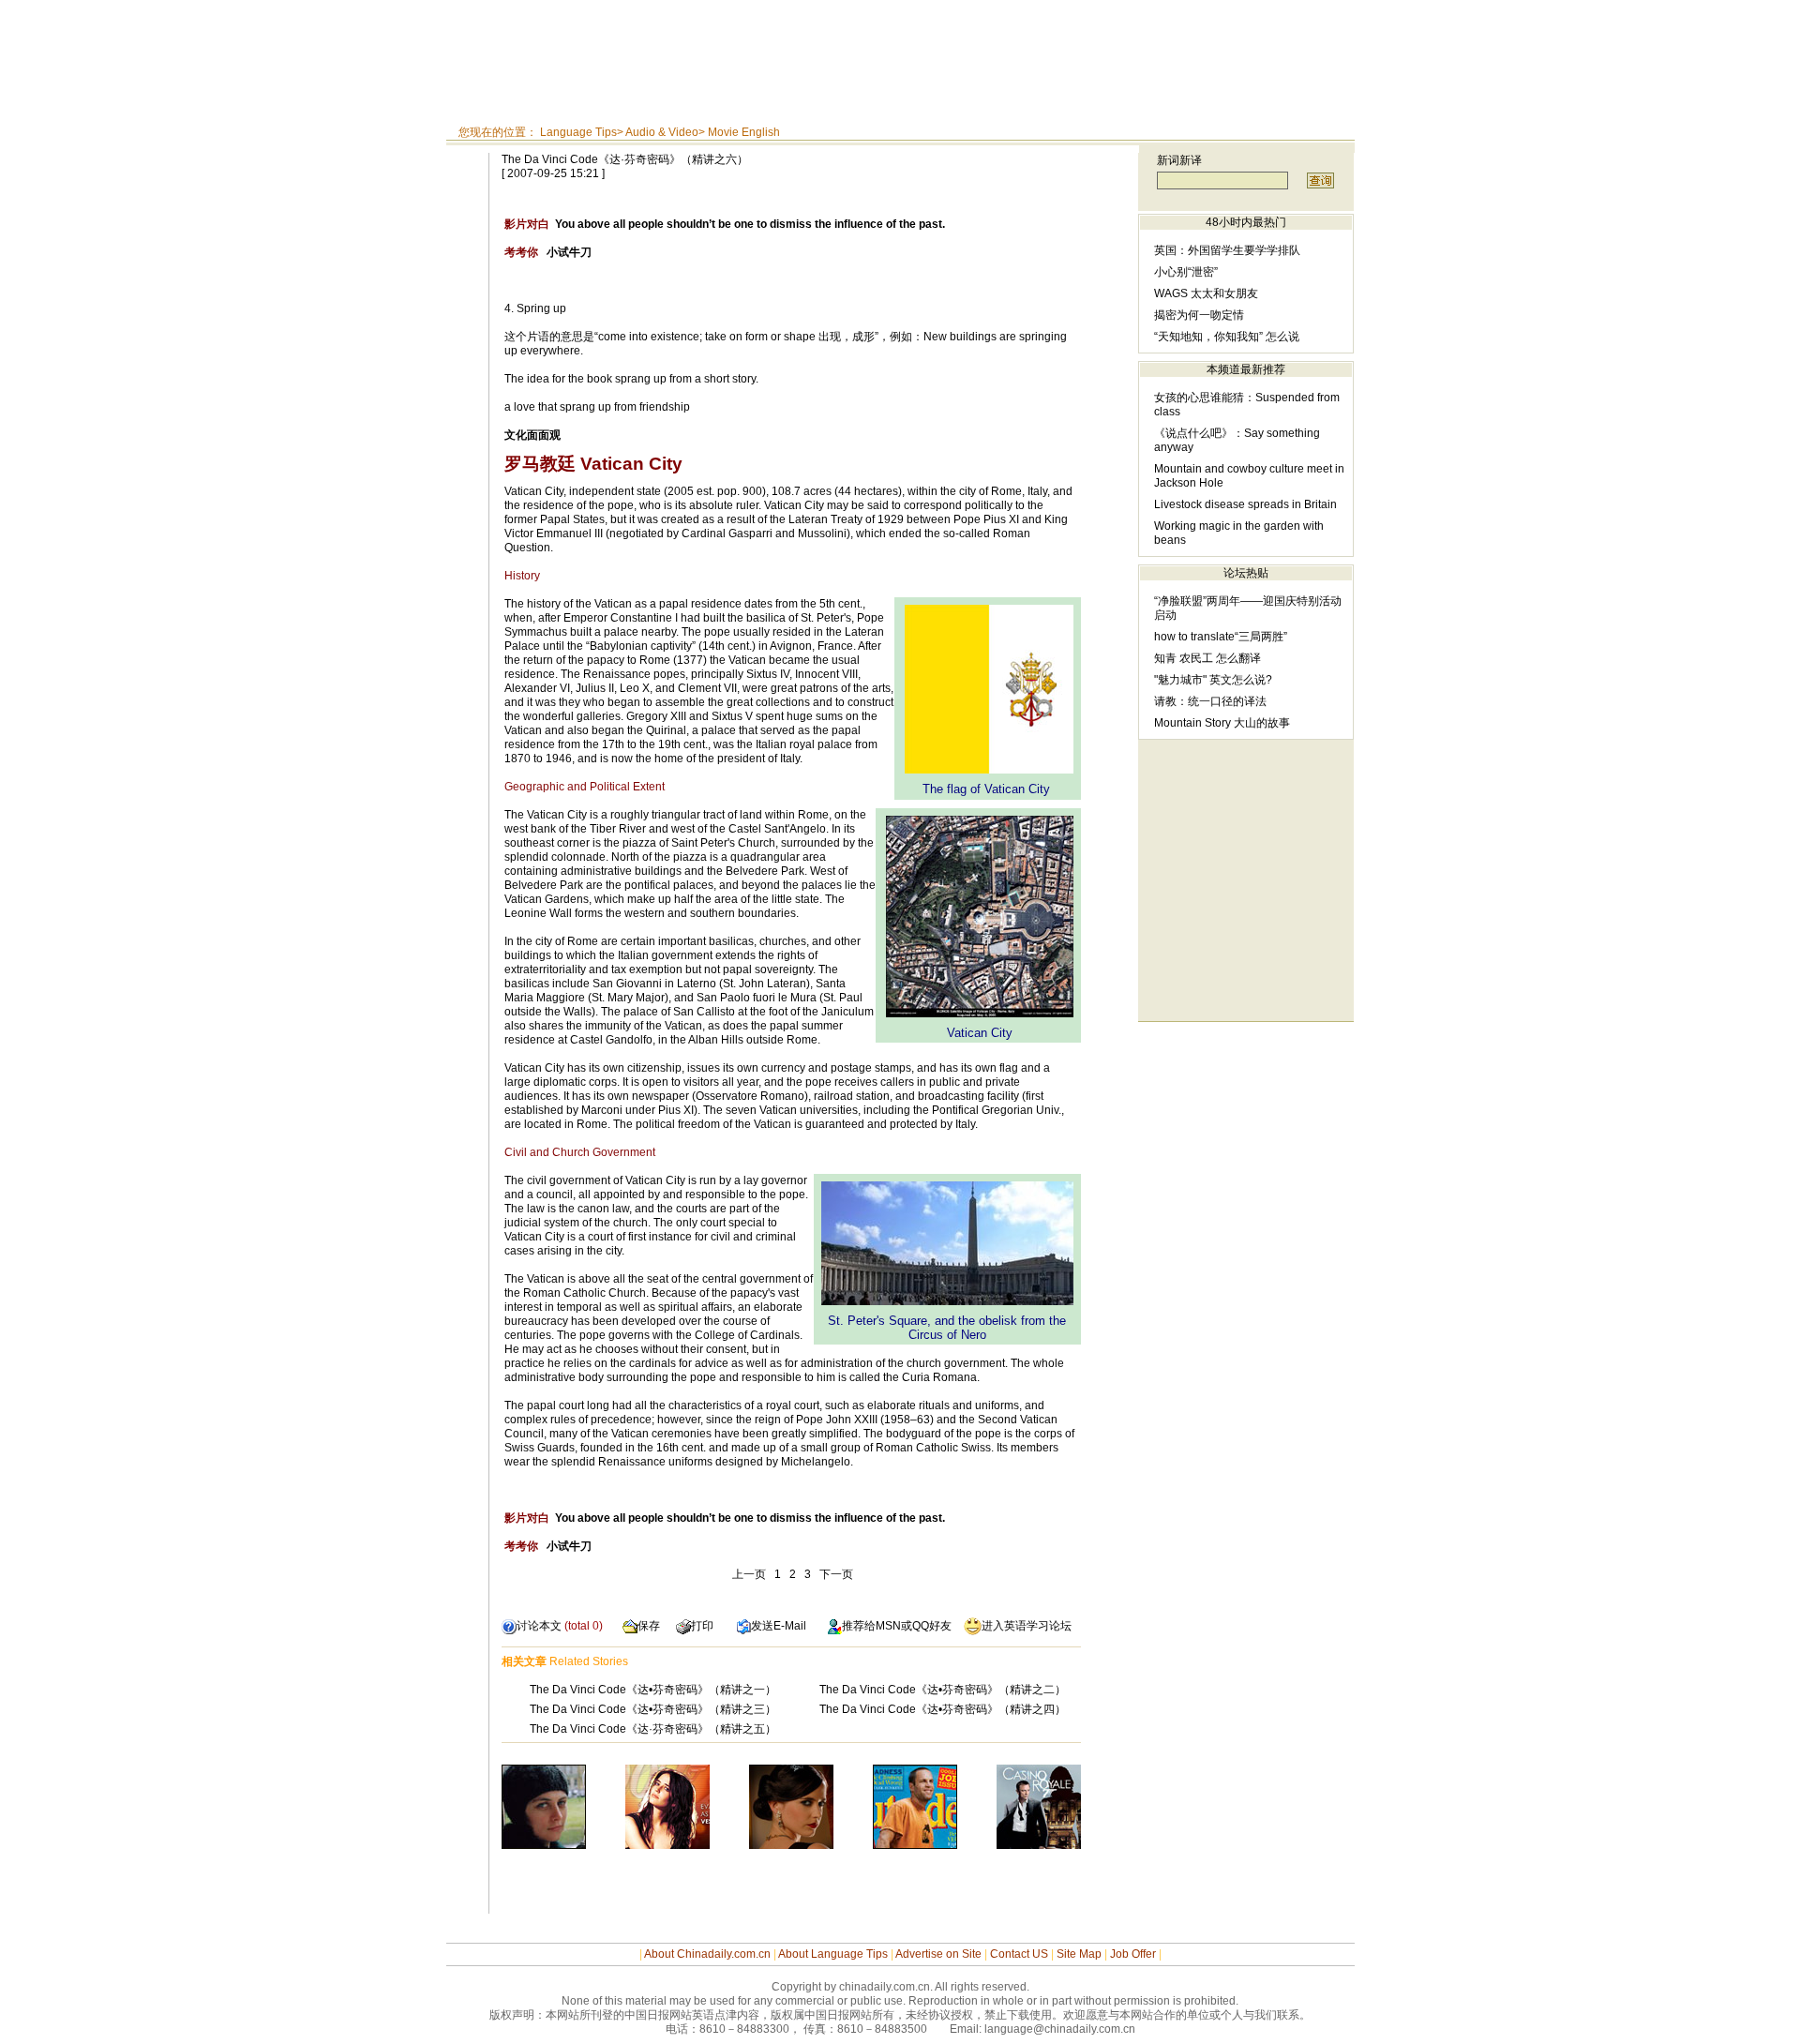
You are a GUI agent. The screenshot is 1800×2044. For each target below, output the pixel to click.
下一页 (836, 1574)
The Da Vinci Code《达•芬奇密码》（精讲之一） (653, 1690)
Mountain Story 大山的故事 (1222, 723)
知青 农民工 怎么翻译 (1207, 658)
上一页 (749, 1574)
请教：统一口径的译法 (1210, 701)
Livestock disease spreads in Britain (1245, 504)
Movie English (744, 132)
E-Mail (790, 1626)
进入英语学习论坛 (1027, 1626)
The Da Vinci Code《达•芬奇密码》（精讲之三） (653, 1709)
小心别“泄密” (1186, 272)
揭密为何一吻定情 (1199, 315)
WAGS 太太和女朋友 (1206, 293)
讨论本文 (539, 1626)
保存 (649, 1626)
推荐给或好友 (897, 1626)
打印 (702, 1626)
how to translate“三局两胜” (1221, 637)
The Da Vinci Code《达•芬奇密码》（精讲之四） (943, 1709)
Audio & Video (662, 132)
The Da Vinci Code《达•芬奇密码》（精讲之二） (943, 1690)
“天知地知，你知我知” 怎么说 (1227, 337)
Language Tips (578, 132)
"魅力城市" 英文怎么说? (1213, 680)
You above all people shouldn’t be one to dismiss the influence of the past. (725, 224)
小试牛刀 (548, 252)
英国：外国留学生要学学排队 (1227, 250)
